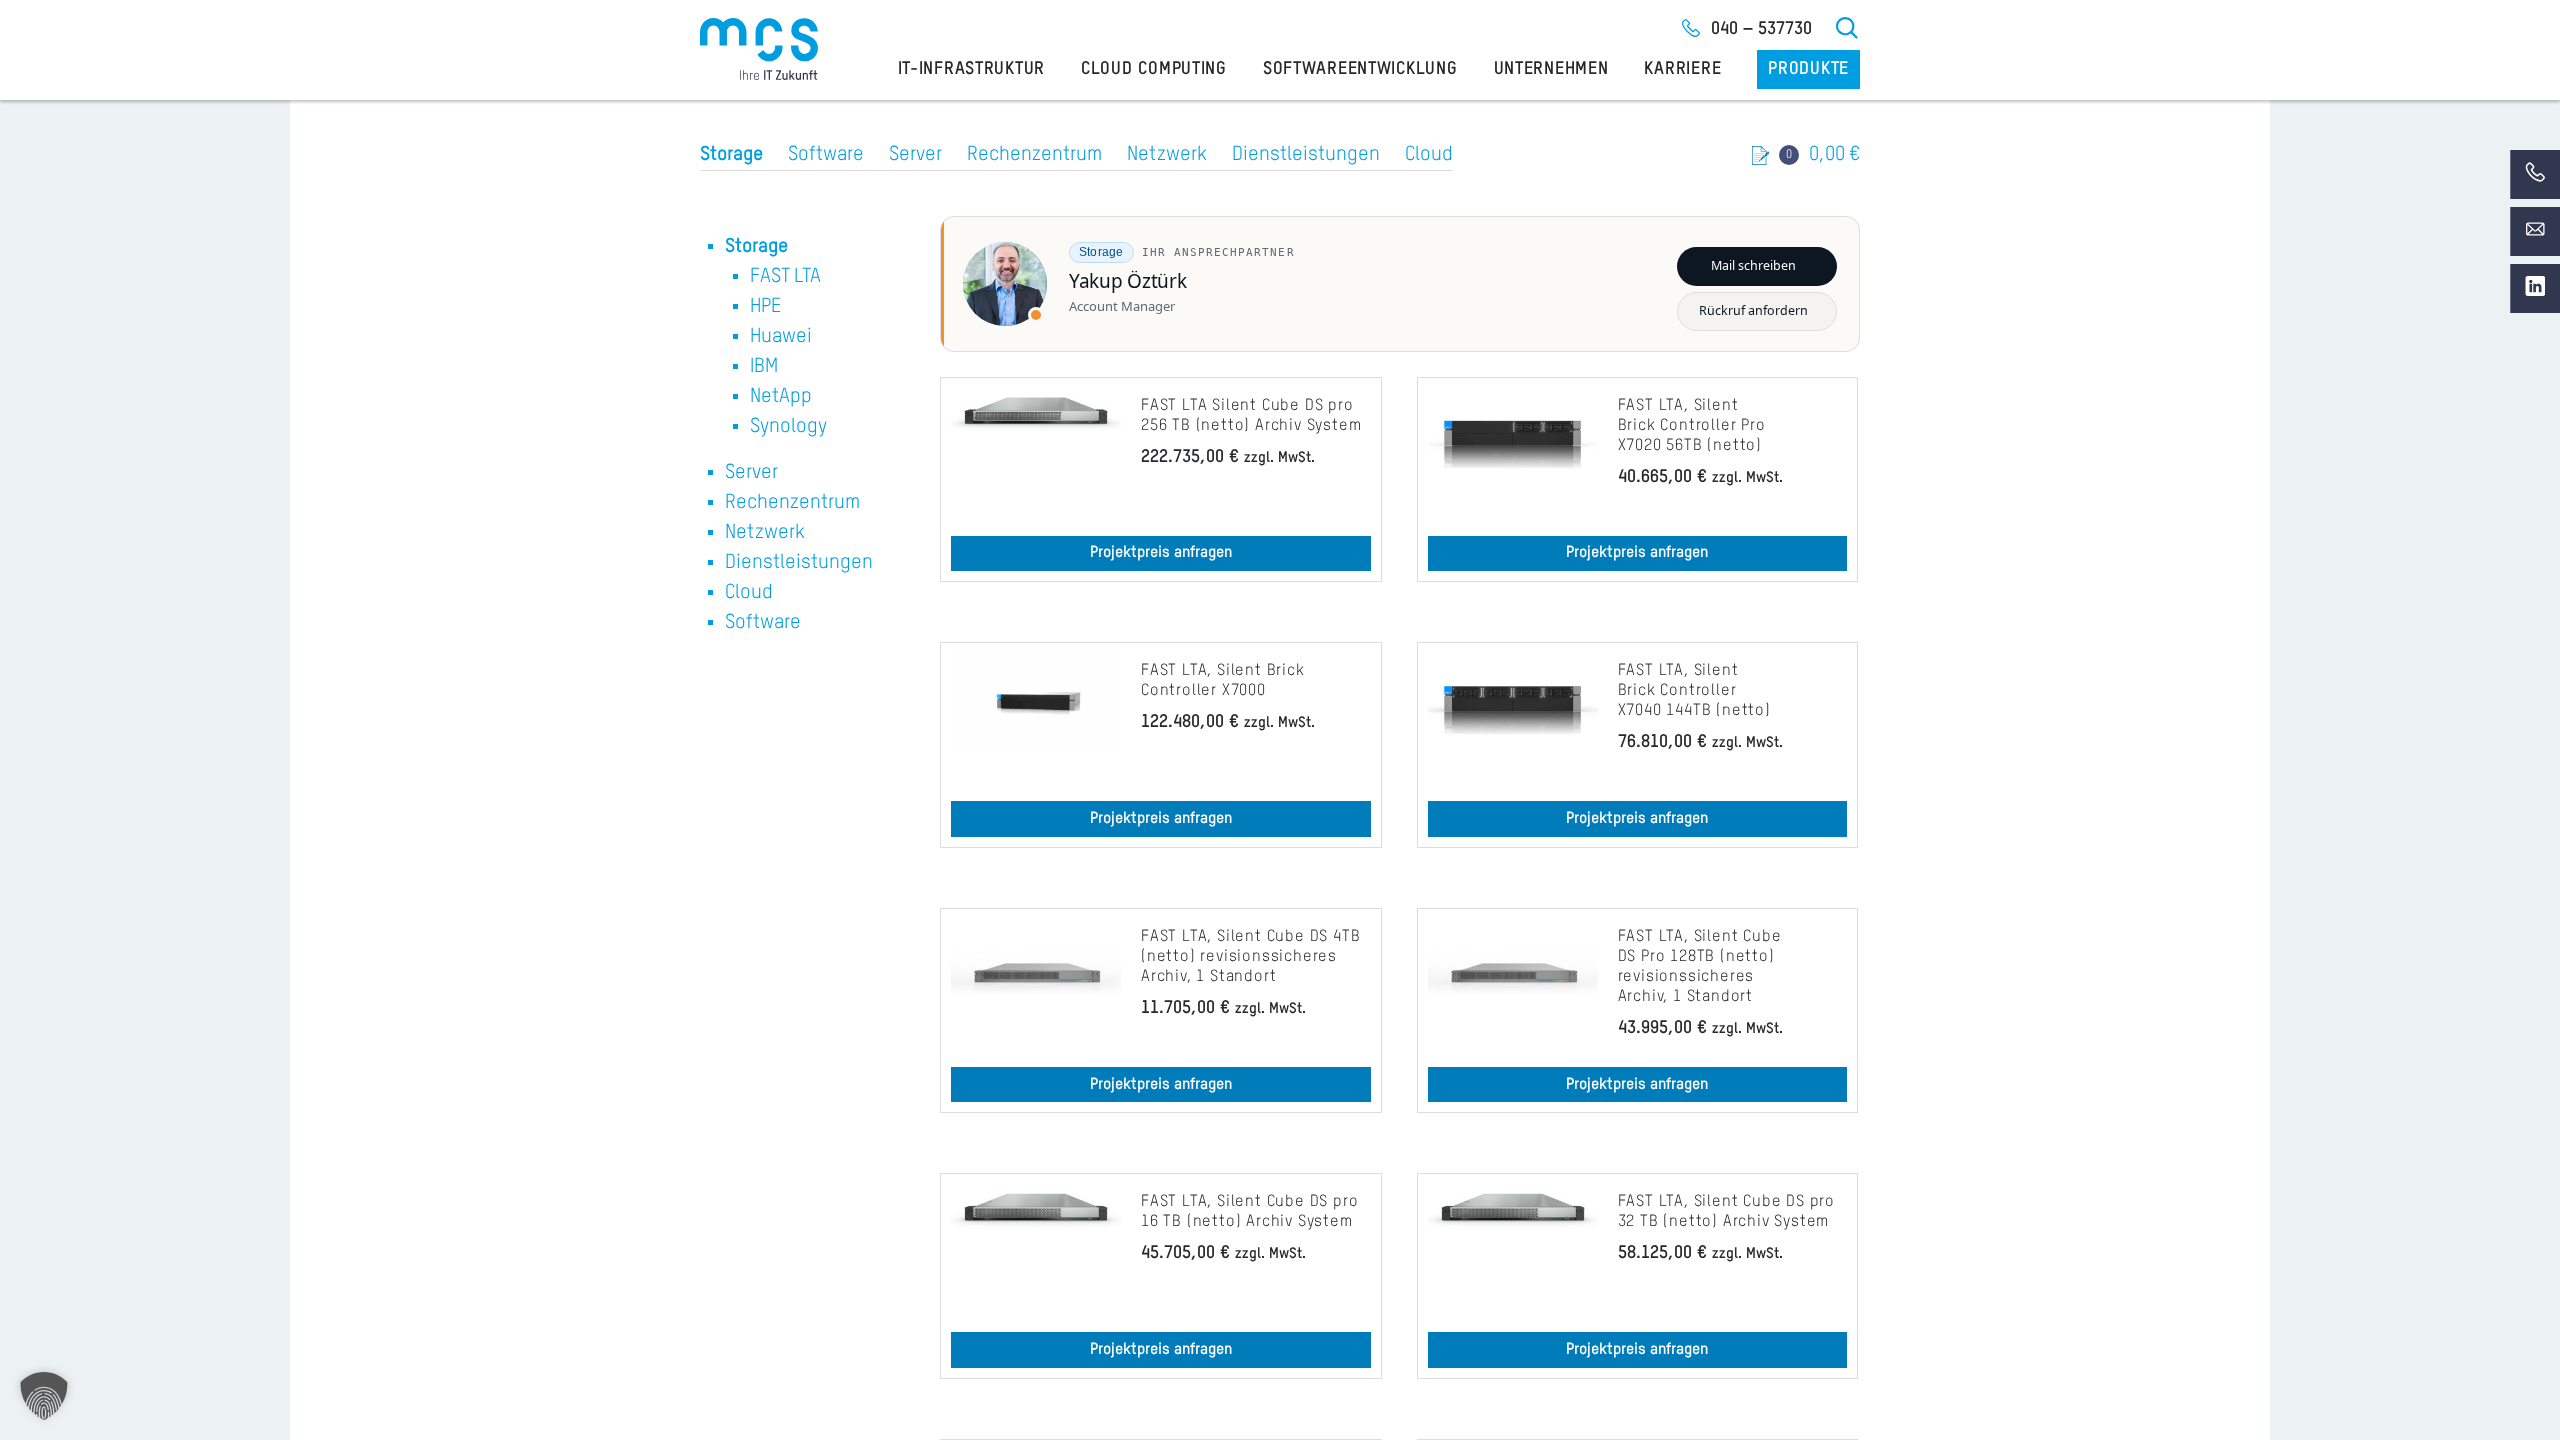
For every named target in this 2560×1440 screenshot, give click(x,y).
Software (826, 155)
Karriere (1682, 69)
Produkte (1808, 69)
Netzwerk (1167, 155)
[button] (44, 1396)
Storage (731, 155)
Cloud (1429, 155)
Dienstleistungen (1306, 155)
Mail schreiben (1753, 265)
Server (915, 155)
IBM (764, 367)
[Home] (759, 49)
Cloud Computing (1154, 69)
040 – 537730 (1761, 29)
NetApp (781, 397)
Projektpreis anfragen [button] (1161, 553)
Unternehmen (1551, 69)
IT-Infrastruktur (972, 69)
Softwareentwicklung (1360, 69)
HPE (765, 307)
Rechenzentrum (1034, 155)
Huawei (781, 337)
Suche (1848, 28)
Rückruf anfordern (1753, 310)
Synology (788, 427)
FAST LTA (785, 277)
